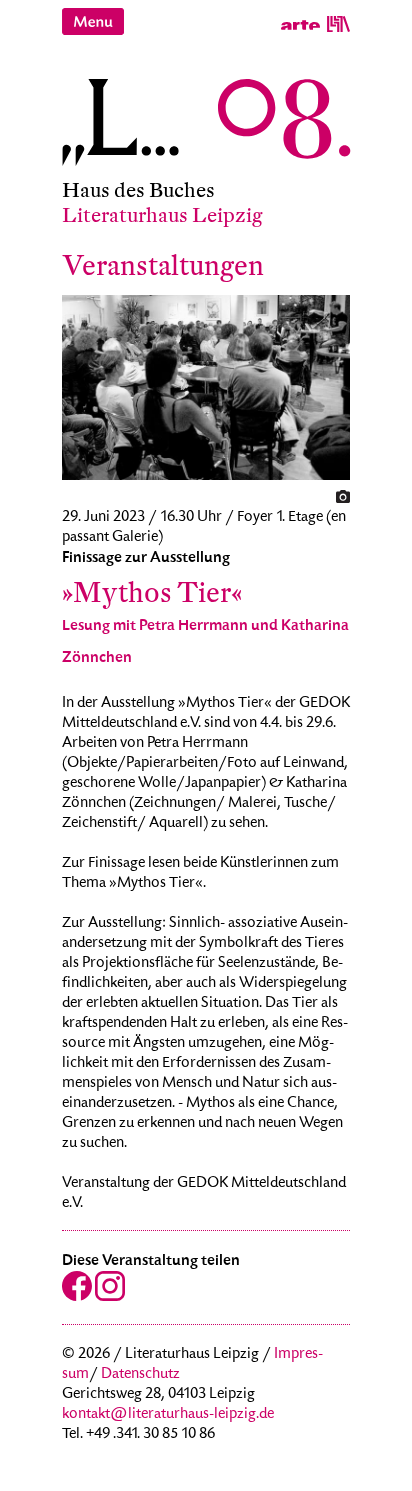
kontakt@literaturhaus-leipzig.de (168, 1415)
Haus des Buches (138, 190)
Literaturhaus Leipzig (162, 215)
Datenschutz (140, 1375)
